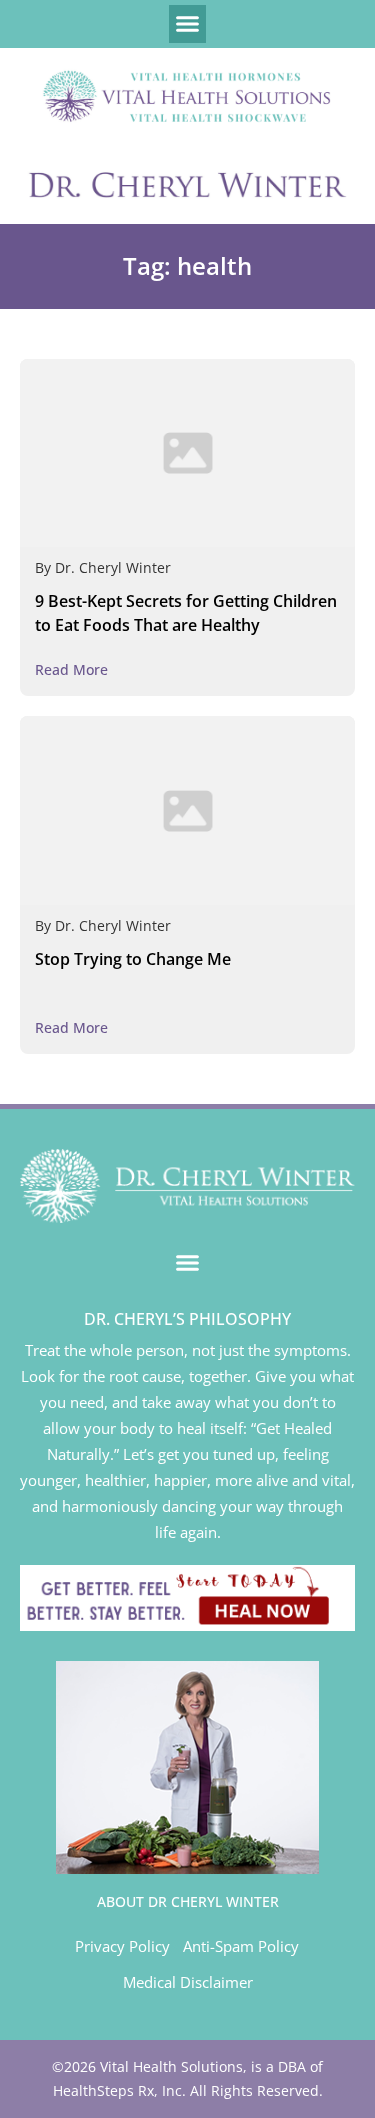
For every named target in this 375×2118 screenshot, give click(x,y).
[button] (188, 24)
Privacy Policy (122, 1946)
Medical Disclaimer (188, 1982)
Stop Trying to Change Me (133, 959)
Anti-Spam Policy (241, 1946)
